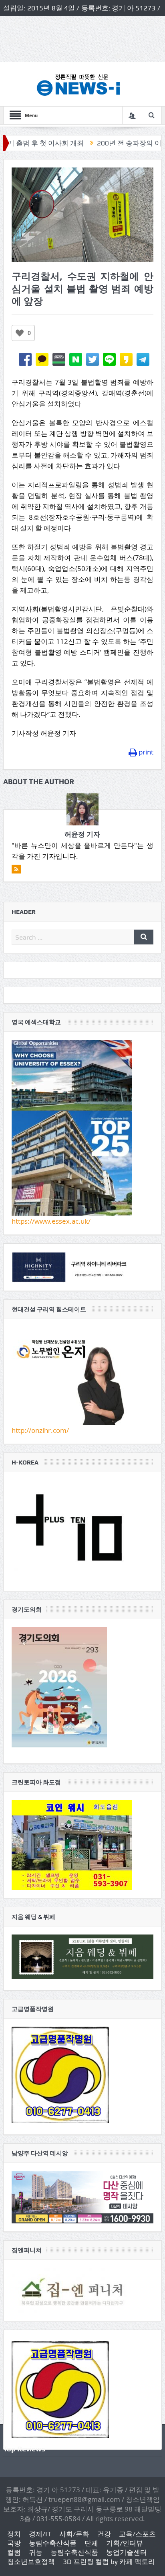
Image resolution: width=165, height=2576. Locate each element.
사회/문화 (74, 2534)
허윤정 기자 (82, 834)
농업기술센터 (127, 2552)
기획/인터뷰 (125, 2543)
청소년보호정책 (31, 2562)
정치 (14, 2534)
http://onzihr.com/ (40, 1430)
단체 (91, 2543)
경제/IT (40, 2534)
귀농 (36, 2552)
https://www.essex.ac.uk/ (51, 1221)
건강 (104, 2534)
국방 (14, 2543)
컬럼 (14, 2552)
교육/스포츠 (137, 2534)
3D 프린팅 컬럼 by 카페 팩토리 (109, 2562)
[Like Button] (20, 333)
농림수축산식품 (53, 2543)
